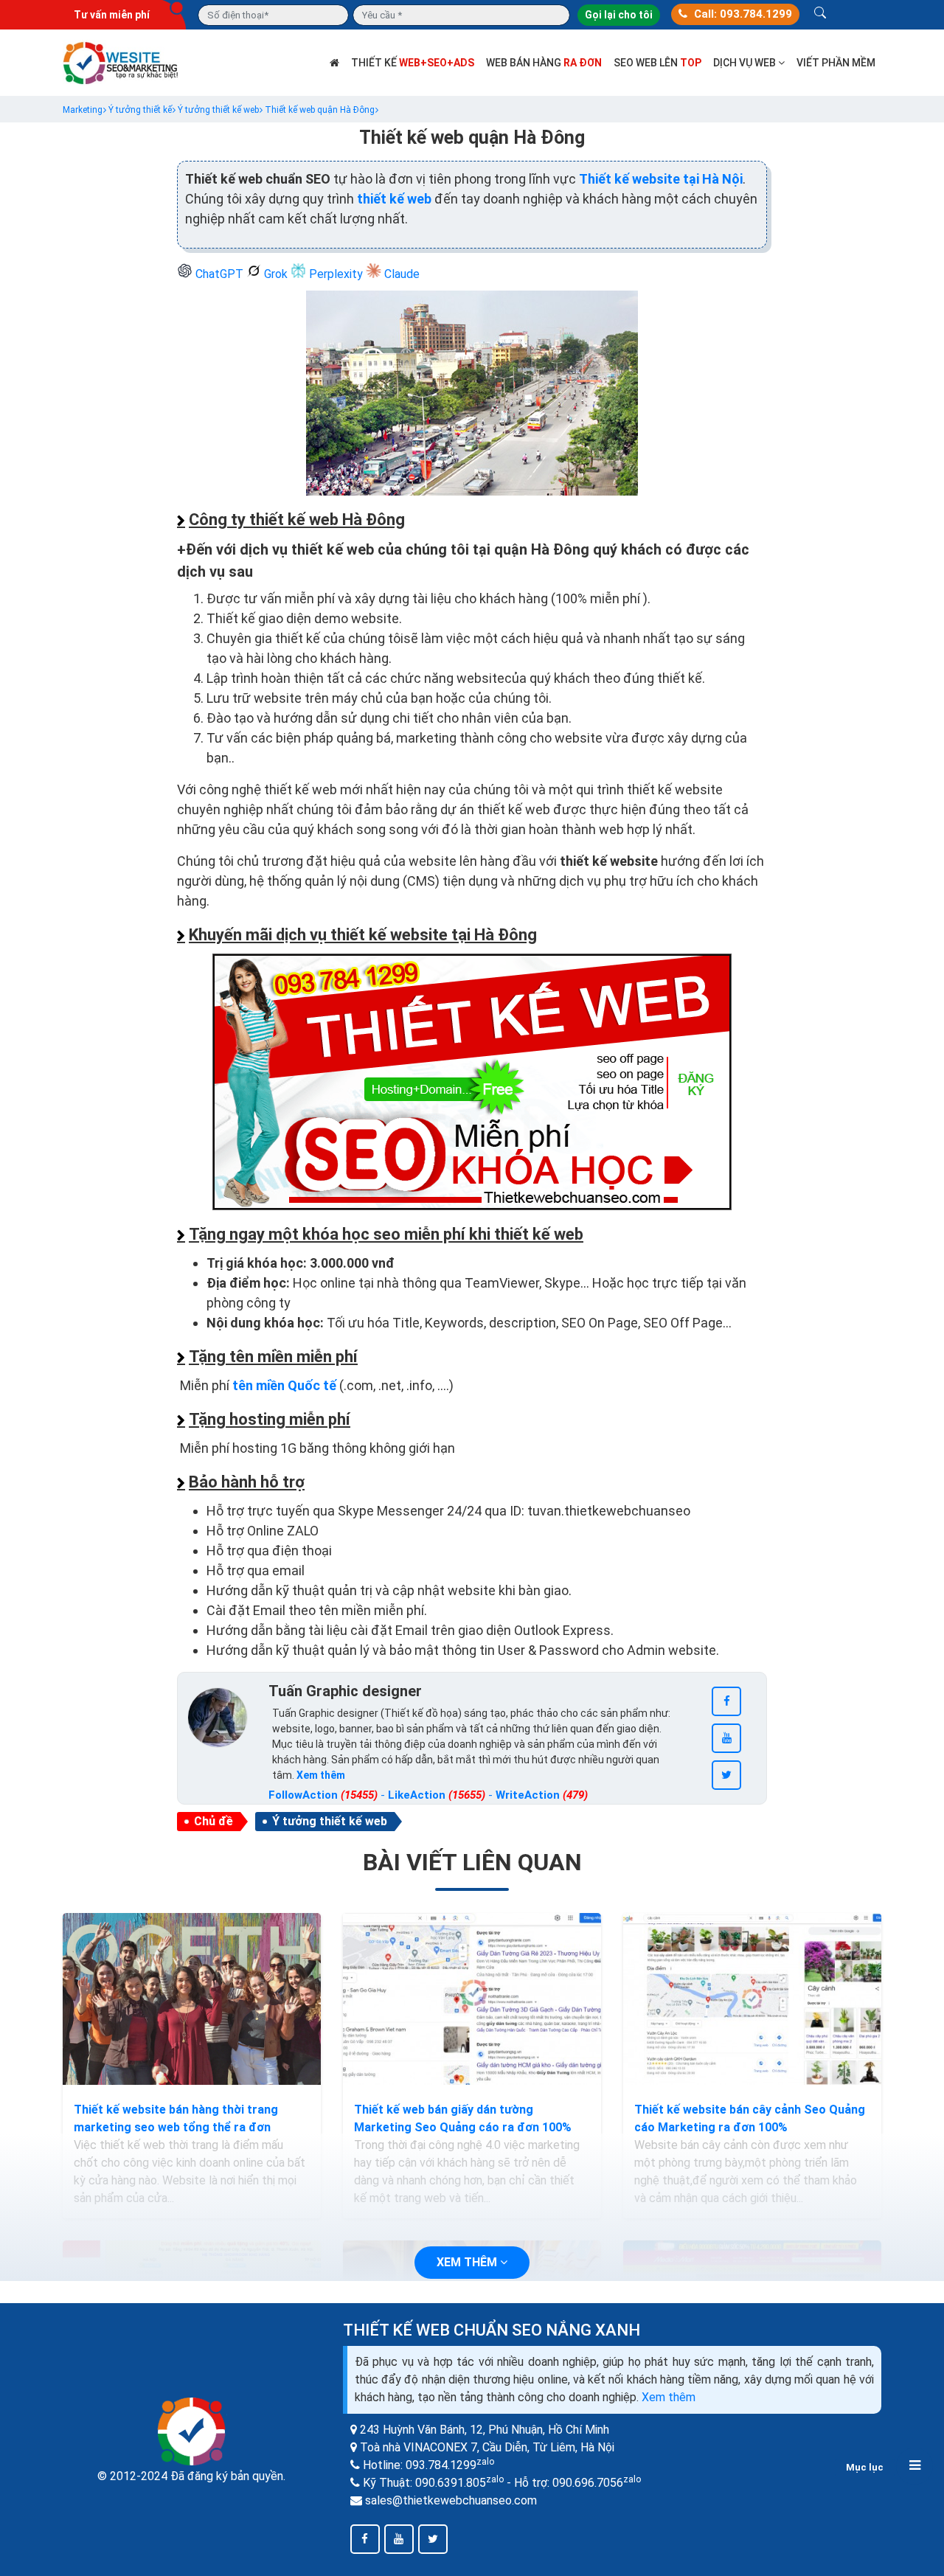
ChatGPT (219, 274)
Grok (276, 274)
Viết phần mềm (836, 63)
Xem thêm (669, 2397)
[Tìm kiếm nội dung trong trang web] (820, 15)
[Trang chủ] (334, 63)
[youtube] (726, 1738)
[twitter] (726, 1775)
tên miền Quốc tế (284, 1385)
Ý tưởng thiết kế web (330, 1821)
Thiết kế (413, 63)
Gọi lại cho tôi (619, 15)
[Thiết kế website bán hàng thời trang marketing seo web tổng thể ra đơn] (192, 1999)
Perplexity (336, 274)
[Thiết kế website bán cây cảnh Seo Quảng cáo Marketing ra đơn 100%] (752, 1999)
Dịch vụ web (746, 63)
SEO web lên (657, 63)
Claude (400, 274)
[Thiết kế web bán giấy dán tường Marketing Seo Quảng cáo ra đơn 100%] (472, 1999)
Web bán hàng (544, 63)
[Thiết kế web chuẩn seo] (122, 62)
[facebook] (726, 1701)
